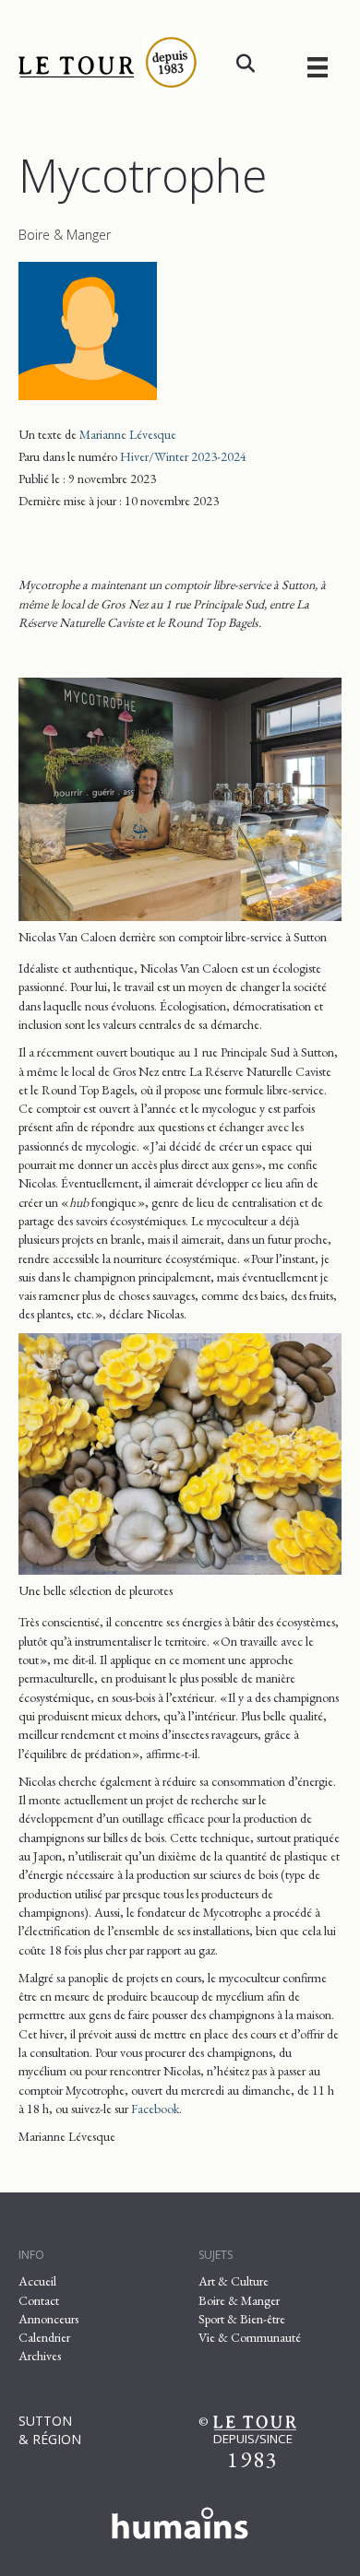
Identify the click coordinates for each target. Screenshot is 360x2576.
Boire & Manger (65, 235)
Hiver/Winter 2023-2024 (183, 456)
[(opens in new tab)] (180, 2520)
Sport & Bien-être (242, 2319)
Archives (40, 2356)
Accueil (37, 2281)
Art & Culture (234, 2281)
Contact (39, 2300)
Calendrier (44, 2337)
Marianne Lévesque (128, 434)
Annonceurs (48, 2319)
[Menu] (318, 67)
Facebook (154, 2109)
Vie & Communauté (250, 2337)
